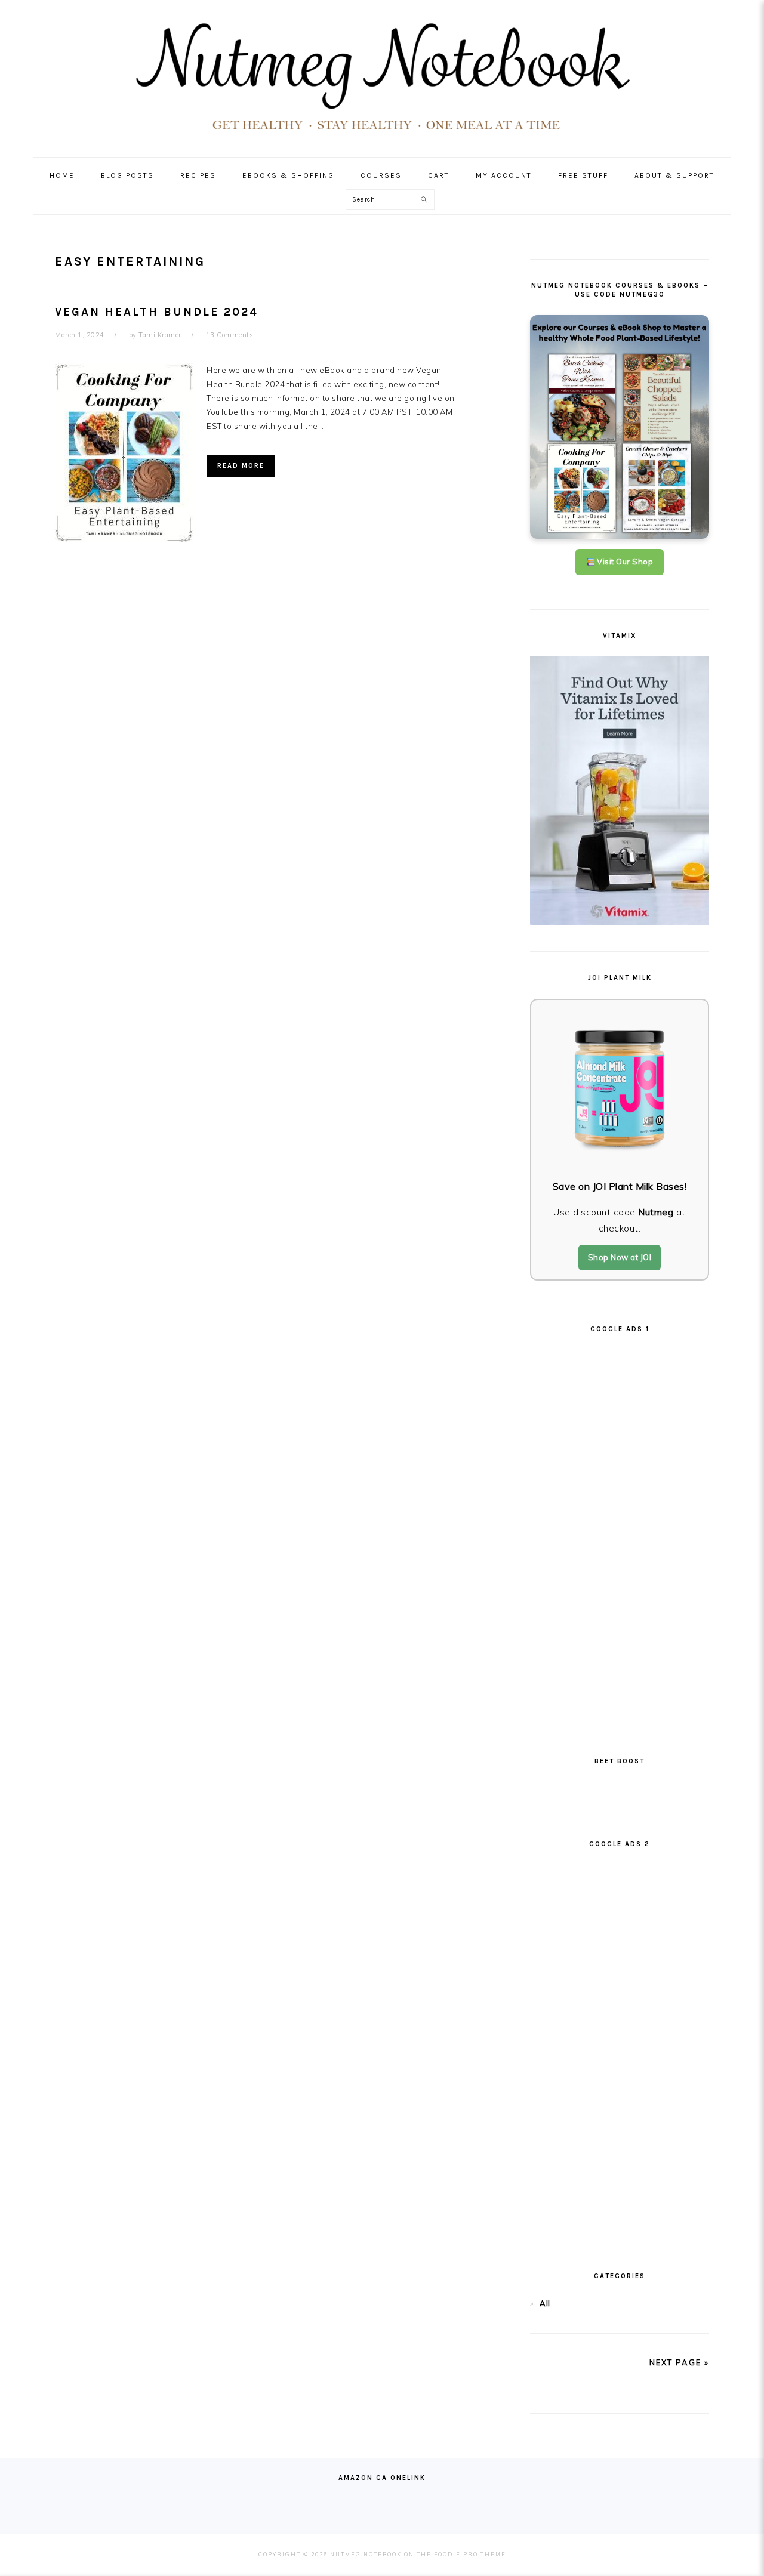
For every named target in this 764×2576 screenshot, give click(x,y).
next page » (679, 2362)
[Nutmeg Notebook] (382, 135)
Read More (241, 466)
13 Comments (230, 335)
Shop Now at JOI (620, 1257)
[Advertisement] (620, 1529)
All (545, 2303)
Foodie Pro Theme (470, 2554)
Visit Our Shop (624, 562)
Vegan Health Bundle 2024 (157, 312)
